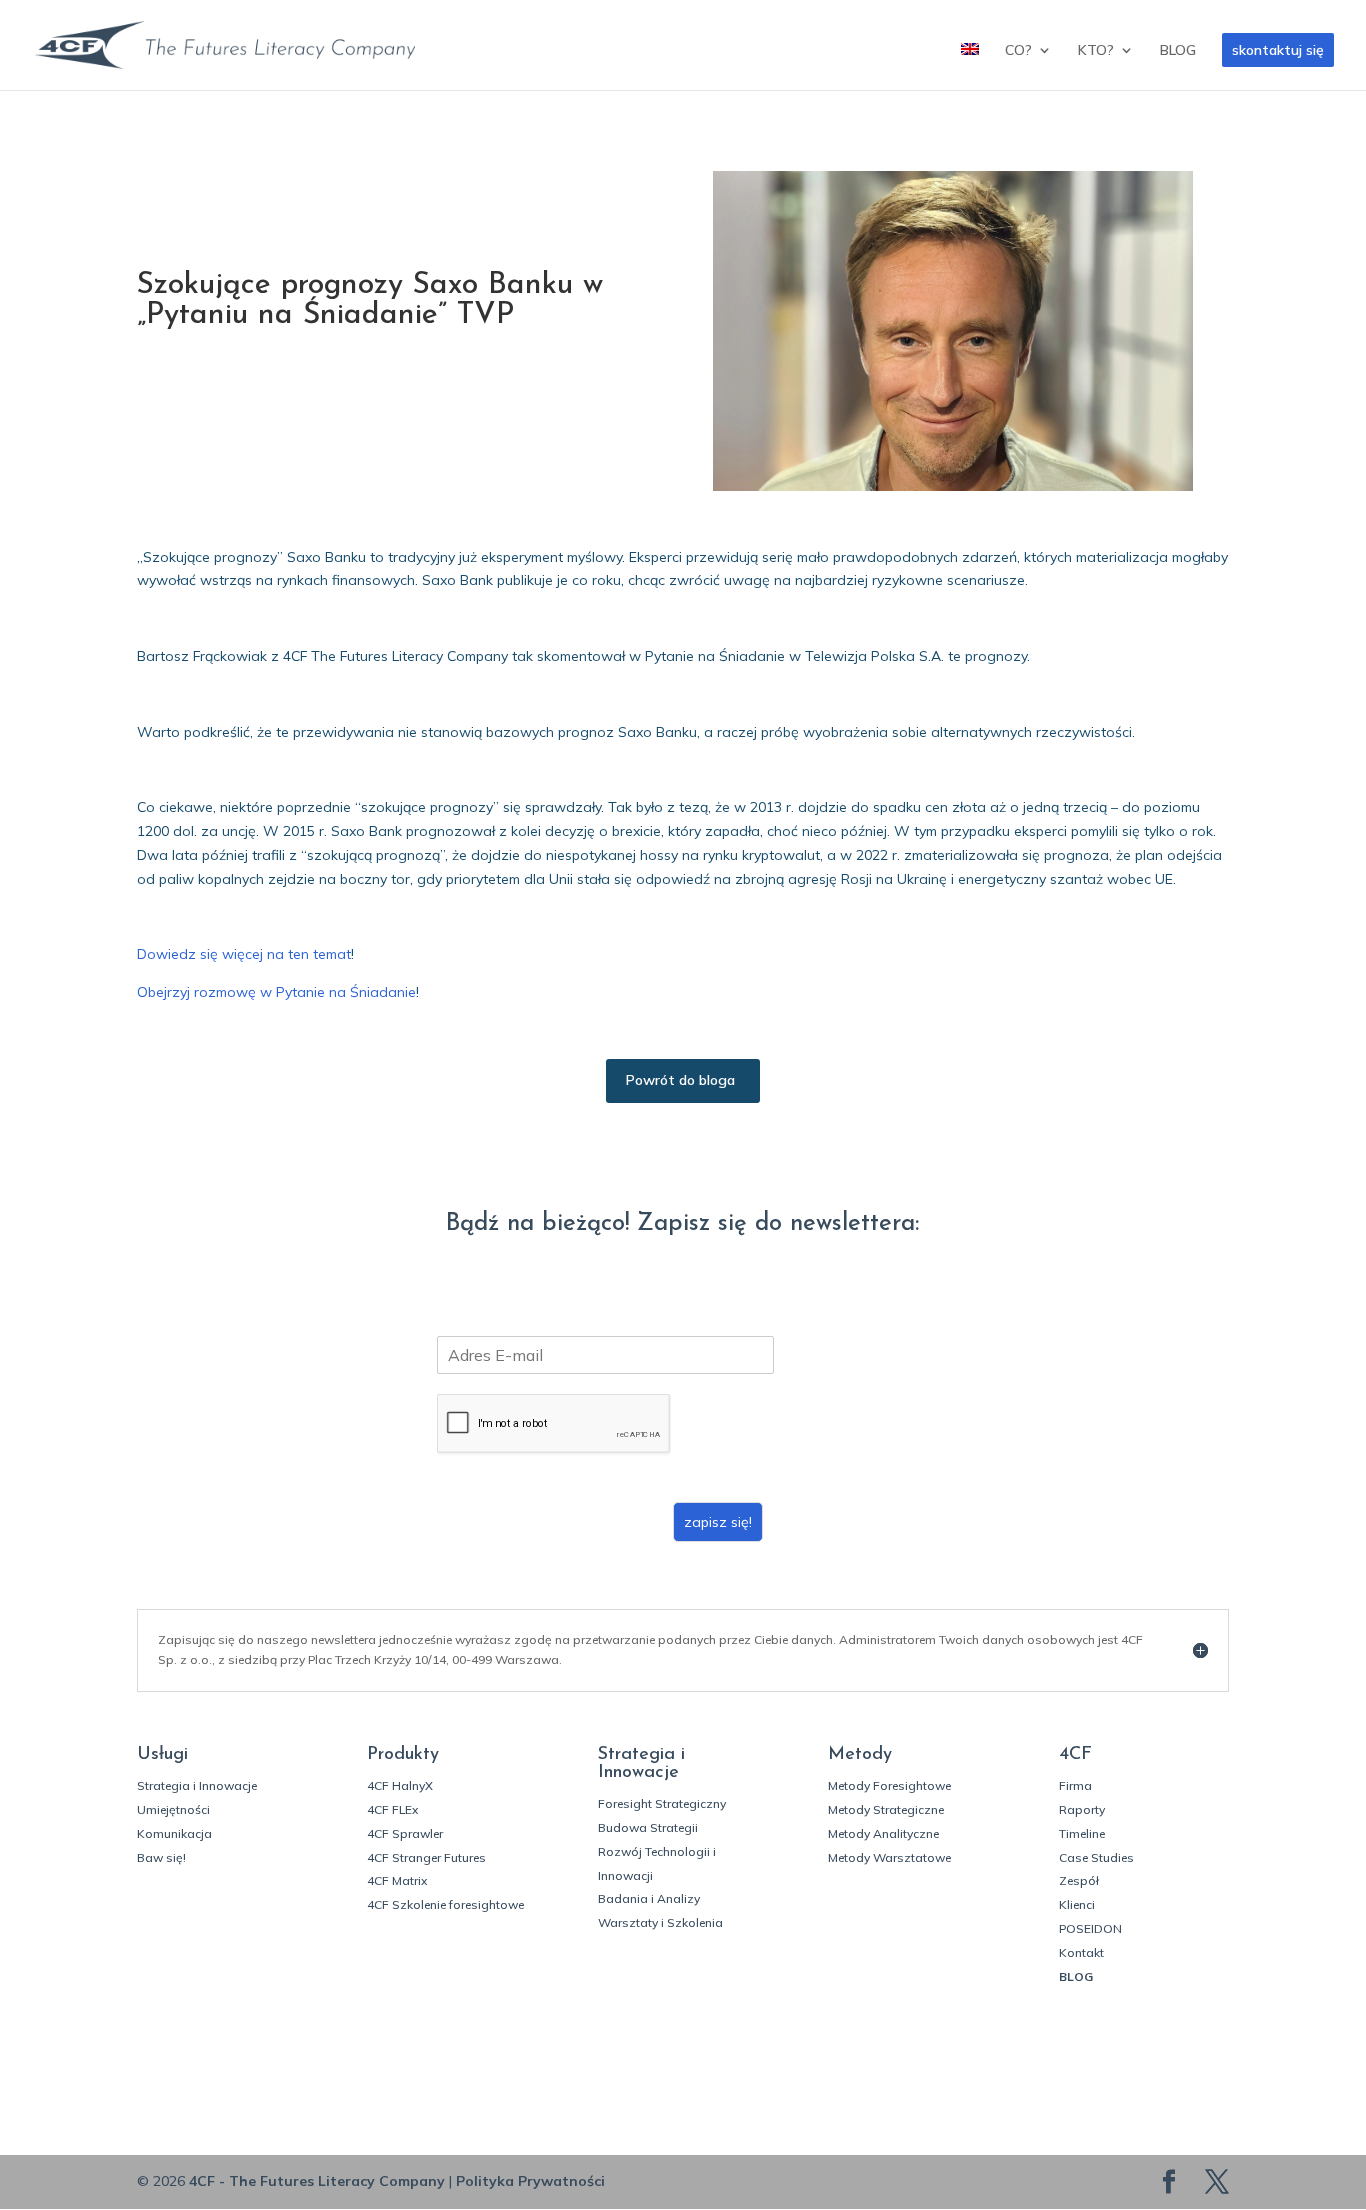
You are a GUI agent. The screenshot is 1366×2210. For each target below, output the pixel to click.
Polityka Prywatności (530, 2181)
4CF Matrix (397, 1880)
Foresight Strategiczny (662, 1803)
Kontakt (1081, 1952)
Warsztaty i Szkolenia (660, 1922)
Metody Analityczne (883, 1833)
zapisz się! (718, 1522)
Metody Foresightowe (889, 1785)
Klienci (1077, 1904)
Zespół (1079, 1880)
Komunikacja (174, 1833)
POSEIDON (1090, 1928)
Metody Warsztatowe (889, 1857)
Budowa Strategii (648, 1827)
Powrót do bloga (680, 1080)
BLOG (1178, 51)
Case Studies (1096, 1857)
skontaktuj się (1278, 50)
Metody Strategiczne (886, 1809)
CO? (1018, 51)
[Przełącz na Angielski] (970, 66)
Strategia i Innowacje (197, 1785)
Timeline (1082, 1833)
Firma (1075, 1785)
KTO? (1096, 51)
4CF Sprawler (405, 1833)
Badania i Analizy (649, 1898)
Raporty (1082, 1809)
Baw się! (161, 1857)
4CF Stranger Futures (426, 1857)
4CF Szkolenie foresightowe (445, 1904)
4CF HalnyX (400, 1785)
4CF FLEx (392, 1809)
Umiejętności (173, 1809)
